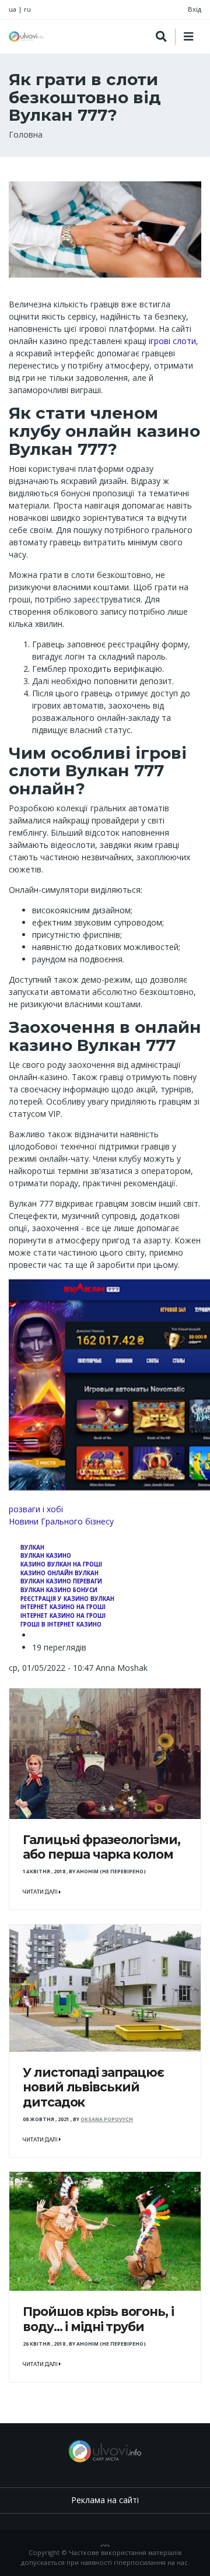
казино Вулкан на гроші (61, 1564)
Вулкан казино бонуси (59, 1590)
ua (13, 9)
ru (27, 9)
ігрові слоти (171, 341)
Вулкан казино (46, 1556)
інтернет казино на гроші (63, 1607)
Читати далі (41, 1892)
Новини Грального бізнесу (61, 1521)
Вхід (195, 9)
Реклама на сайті (105, 2500)
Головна (26, 134)
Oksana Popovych (107, 2119)
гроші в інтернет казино (61, 1625)
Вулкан (32, 1548)
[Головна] (26, 36)
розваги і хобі (36, 1509)
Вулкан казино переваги (61, 1581)
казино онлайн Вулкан (60, 1573)
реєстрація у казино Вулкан (67, 1599)
